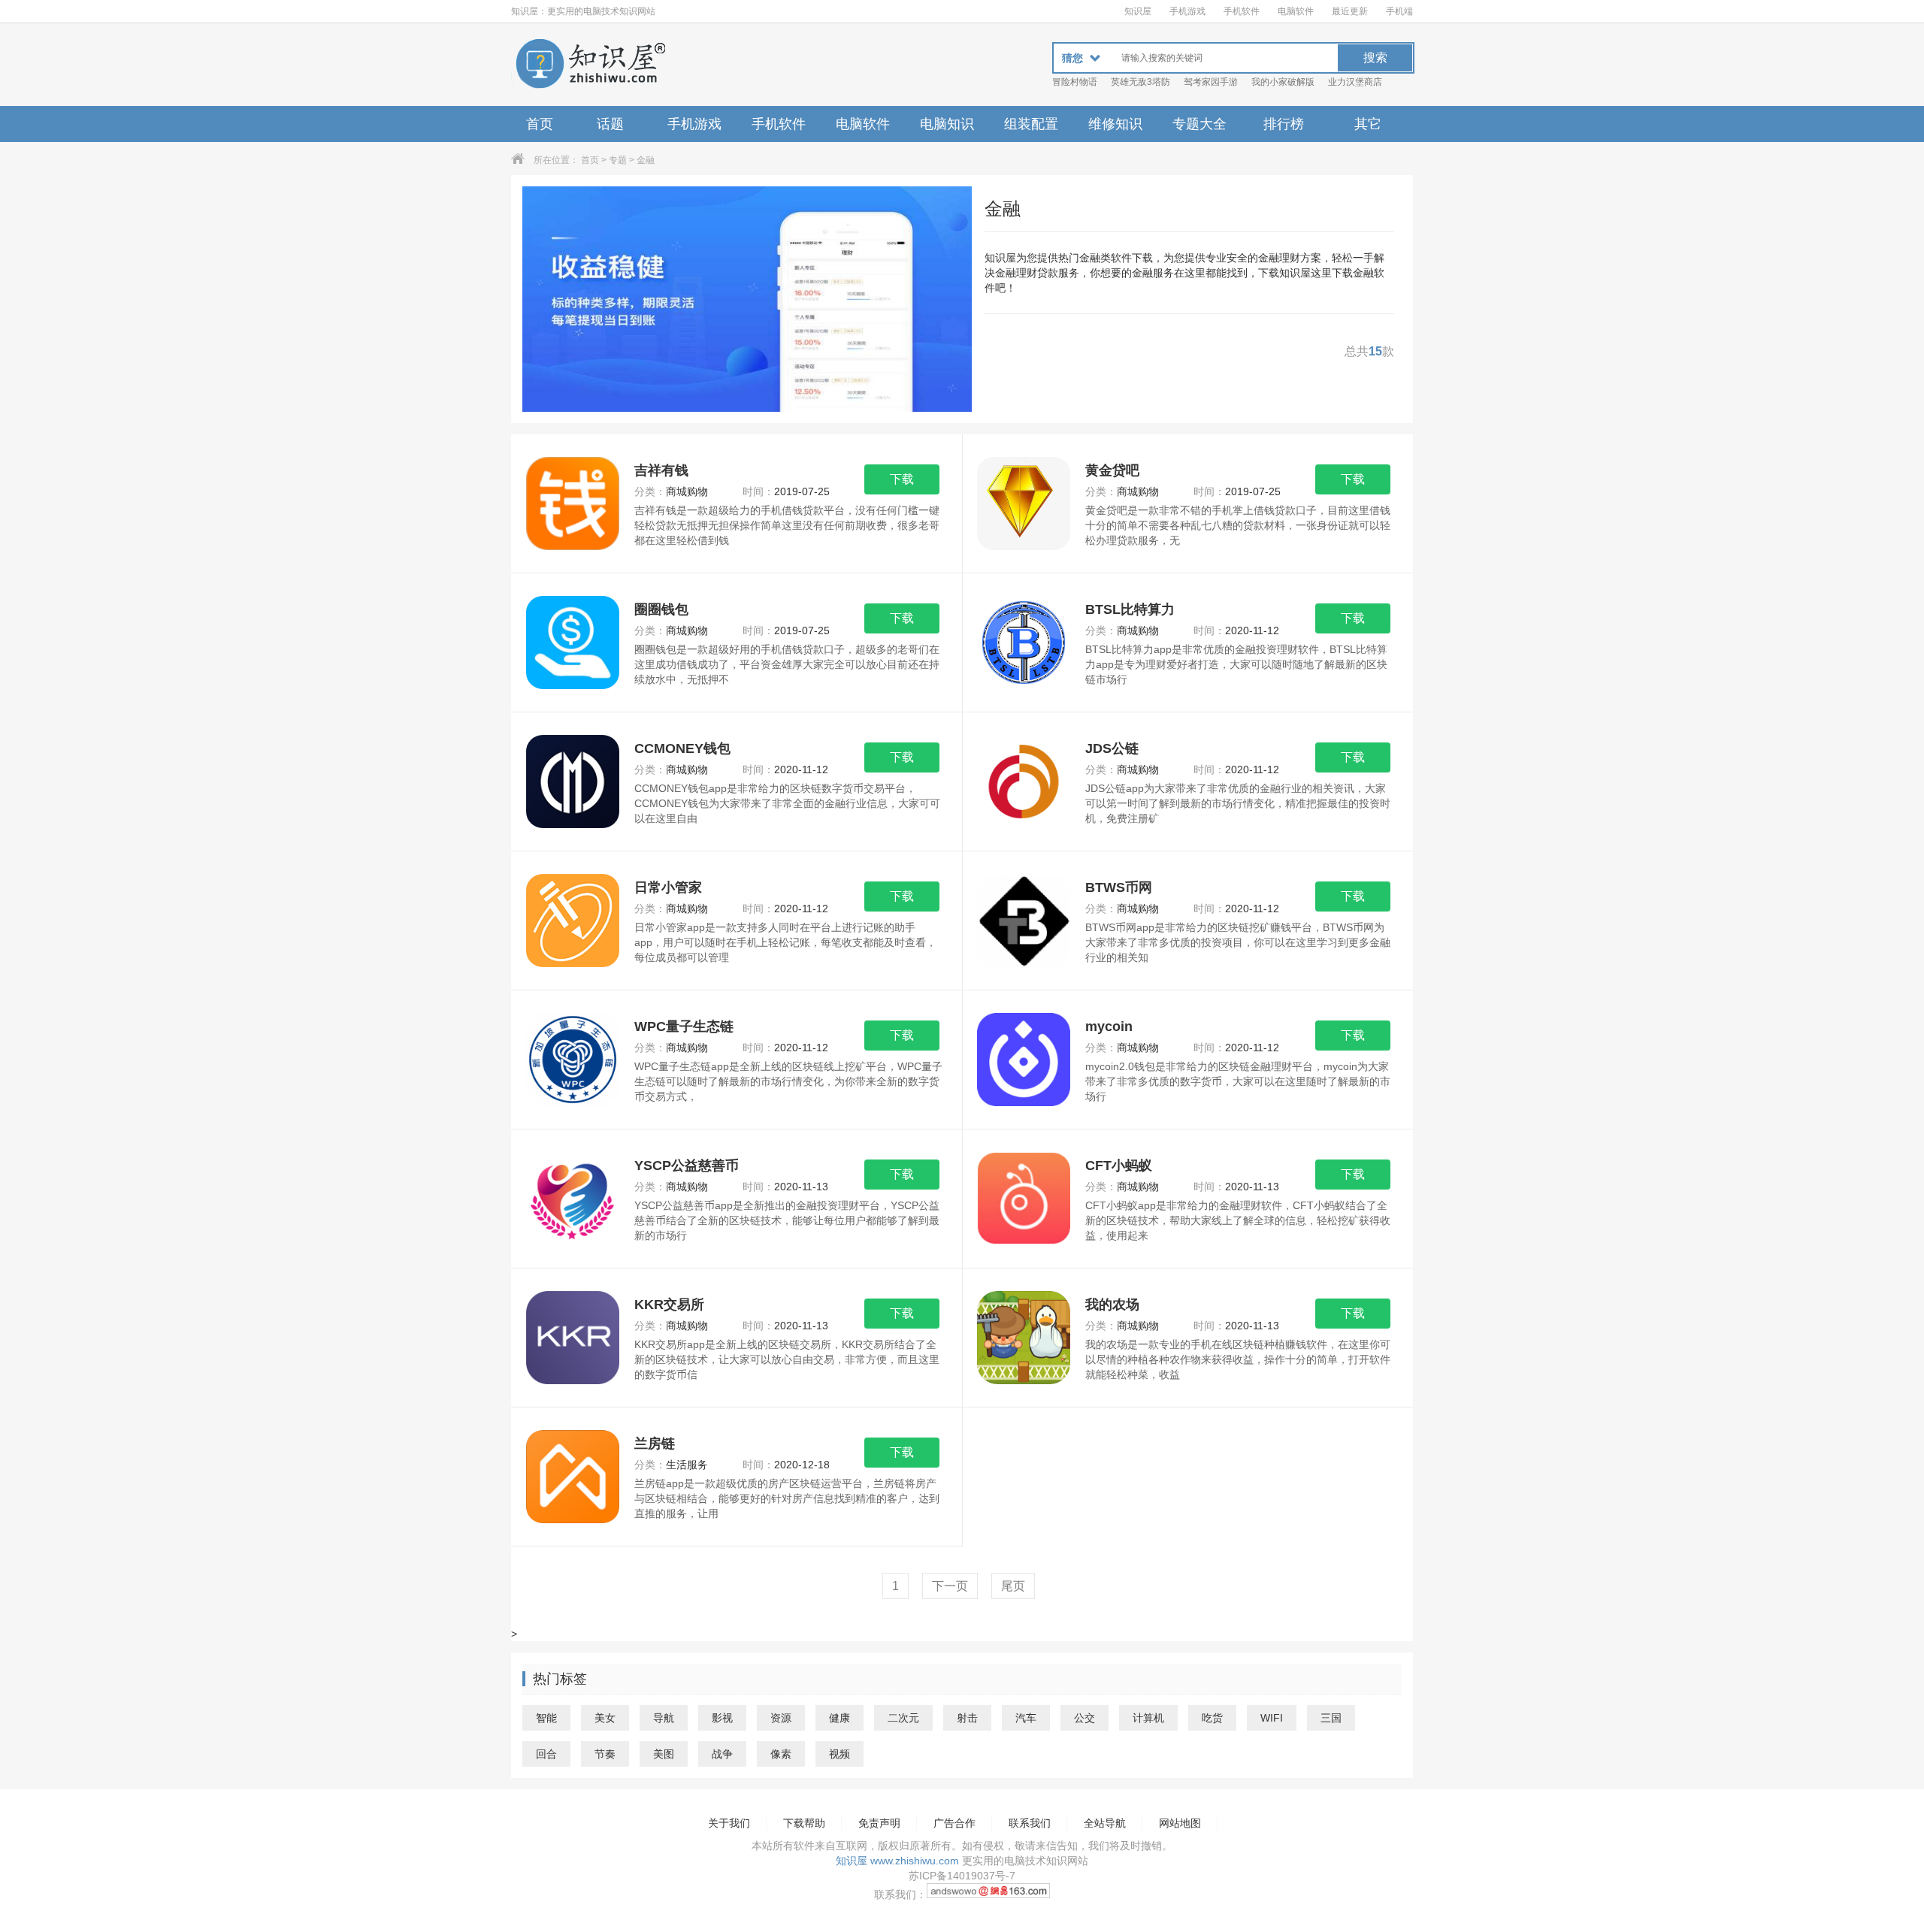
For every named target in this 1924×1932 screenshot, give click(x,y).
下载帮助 (804, 1823)
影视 (722, 1718)
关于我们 (729, 1823)
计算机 (1148, 1718)
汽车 (1026, 1718)
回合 (546, 1754)
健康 (839, 1718)
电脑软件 (1296, 11)
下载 (902, 479)
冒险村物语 (1075, 82)
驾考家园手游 (1211, 82)
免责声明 (879, 1823)
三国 (1331, 1718)
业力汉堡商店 (1355, 82)
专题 (618, 160)
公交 (1085, 1718)
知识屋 (1138, 11)
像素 (781, 1754)
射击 (967, 1718)
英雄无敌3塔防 (1140, 82)
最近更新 (1350, 11)
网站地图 (1180, 1823)
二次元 (903, 1718)
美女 (605, 1718)
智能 (546, 1718)
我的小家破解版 (1283, 82)
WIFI (1272, 1718)
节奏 (605, 1754)
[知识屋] (590, 65)
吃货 (1212, 1718)
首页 (540, 124)
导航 (664, 1718)
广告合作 (954, 1823)
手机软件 (1242, 11)
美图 (664, 1754)
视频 (839, 1754)
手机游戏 (1187, 11)
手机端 (1399, 11)
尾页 (1013, 1586)
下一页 (950, 1586)
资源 (781, 1718)
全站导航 (1105, 1823)
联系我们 (1030, 1823)
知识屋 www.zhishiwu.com (897, 1861)
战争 (722, 1754)
